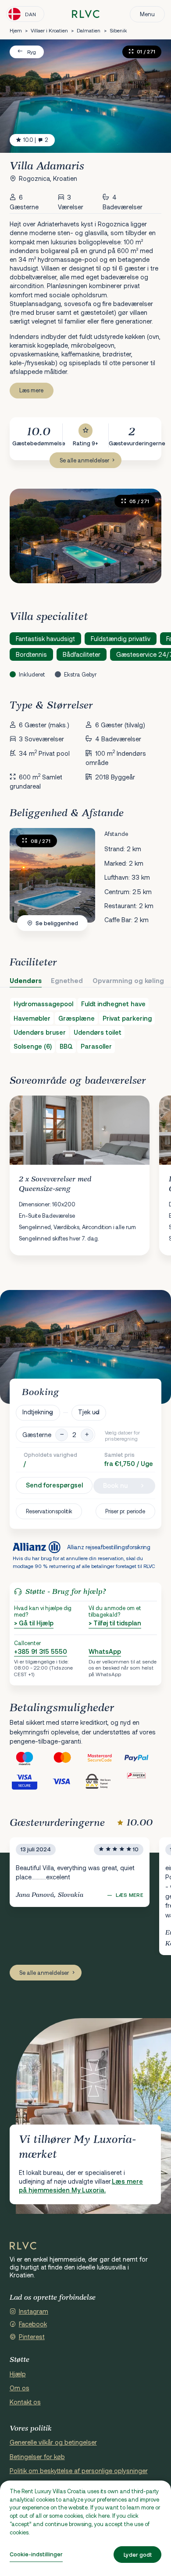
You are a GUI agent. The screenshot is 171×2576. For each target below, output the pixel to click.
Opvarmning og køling (128, 981)
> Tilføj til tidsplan (115, 1623)
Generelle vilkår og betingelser (53, 2442)
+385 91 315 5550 (41, 1651)
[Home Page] (23, 2246)
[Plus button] (87, 1435)
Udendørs (26, 981)
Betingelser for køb (37, 2457)
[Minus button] (62, 1435)
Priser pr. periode (125, 1511)
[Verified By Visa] (29, 1781)
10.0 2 (36, 140)
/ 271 (41, 841)
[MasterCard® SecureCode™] (105, 1758)
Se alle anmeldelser (84, 460)
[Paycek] (143, 1781)
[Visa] (66, 1781)
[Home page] (86, 14)
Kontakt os (25, 2402)
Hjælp (18, 2374)
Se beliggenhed (57, 923)
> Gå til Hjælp (34, 1623)
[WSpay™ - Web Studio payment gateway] (105, 1781)
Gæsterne (37, 1435)
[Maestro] (29, 1758)
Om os (20, 2388)
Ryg (32, 52)
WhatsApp (105, 1651)
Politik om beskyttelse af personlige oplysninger (79, 2471)
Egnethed (67, 981)
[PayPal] (143, 1758)
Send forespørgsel (54, 1485)
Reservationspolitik (49, 1511)
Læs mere (31, 390)
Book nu (115, 1485)
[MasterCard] (66, 1758)
